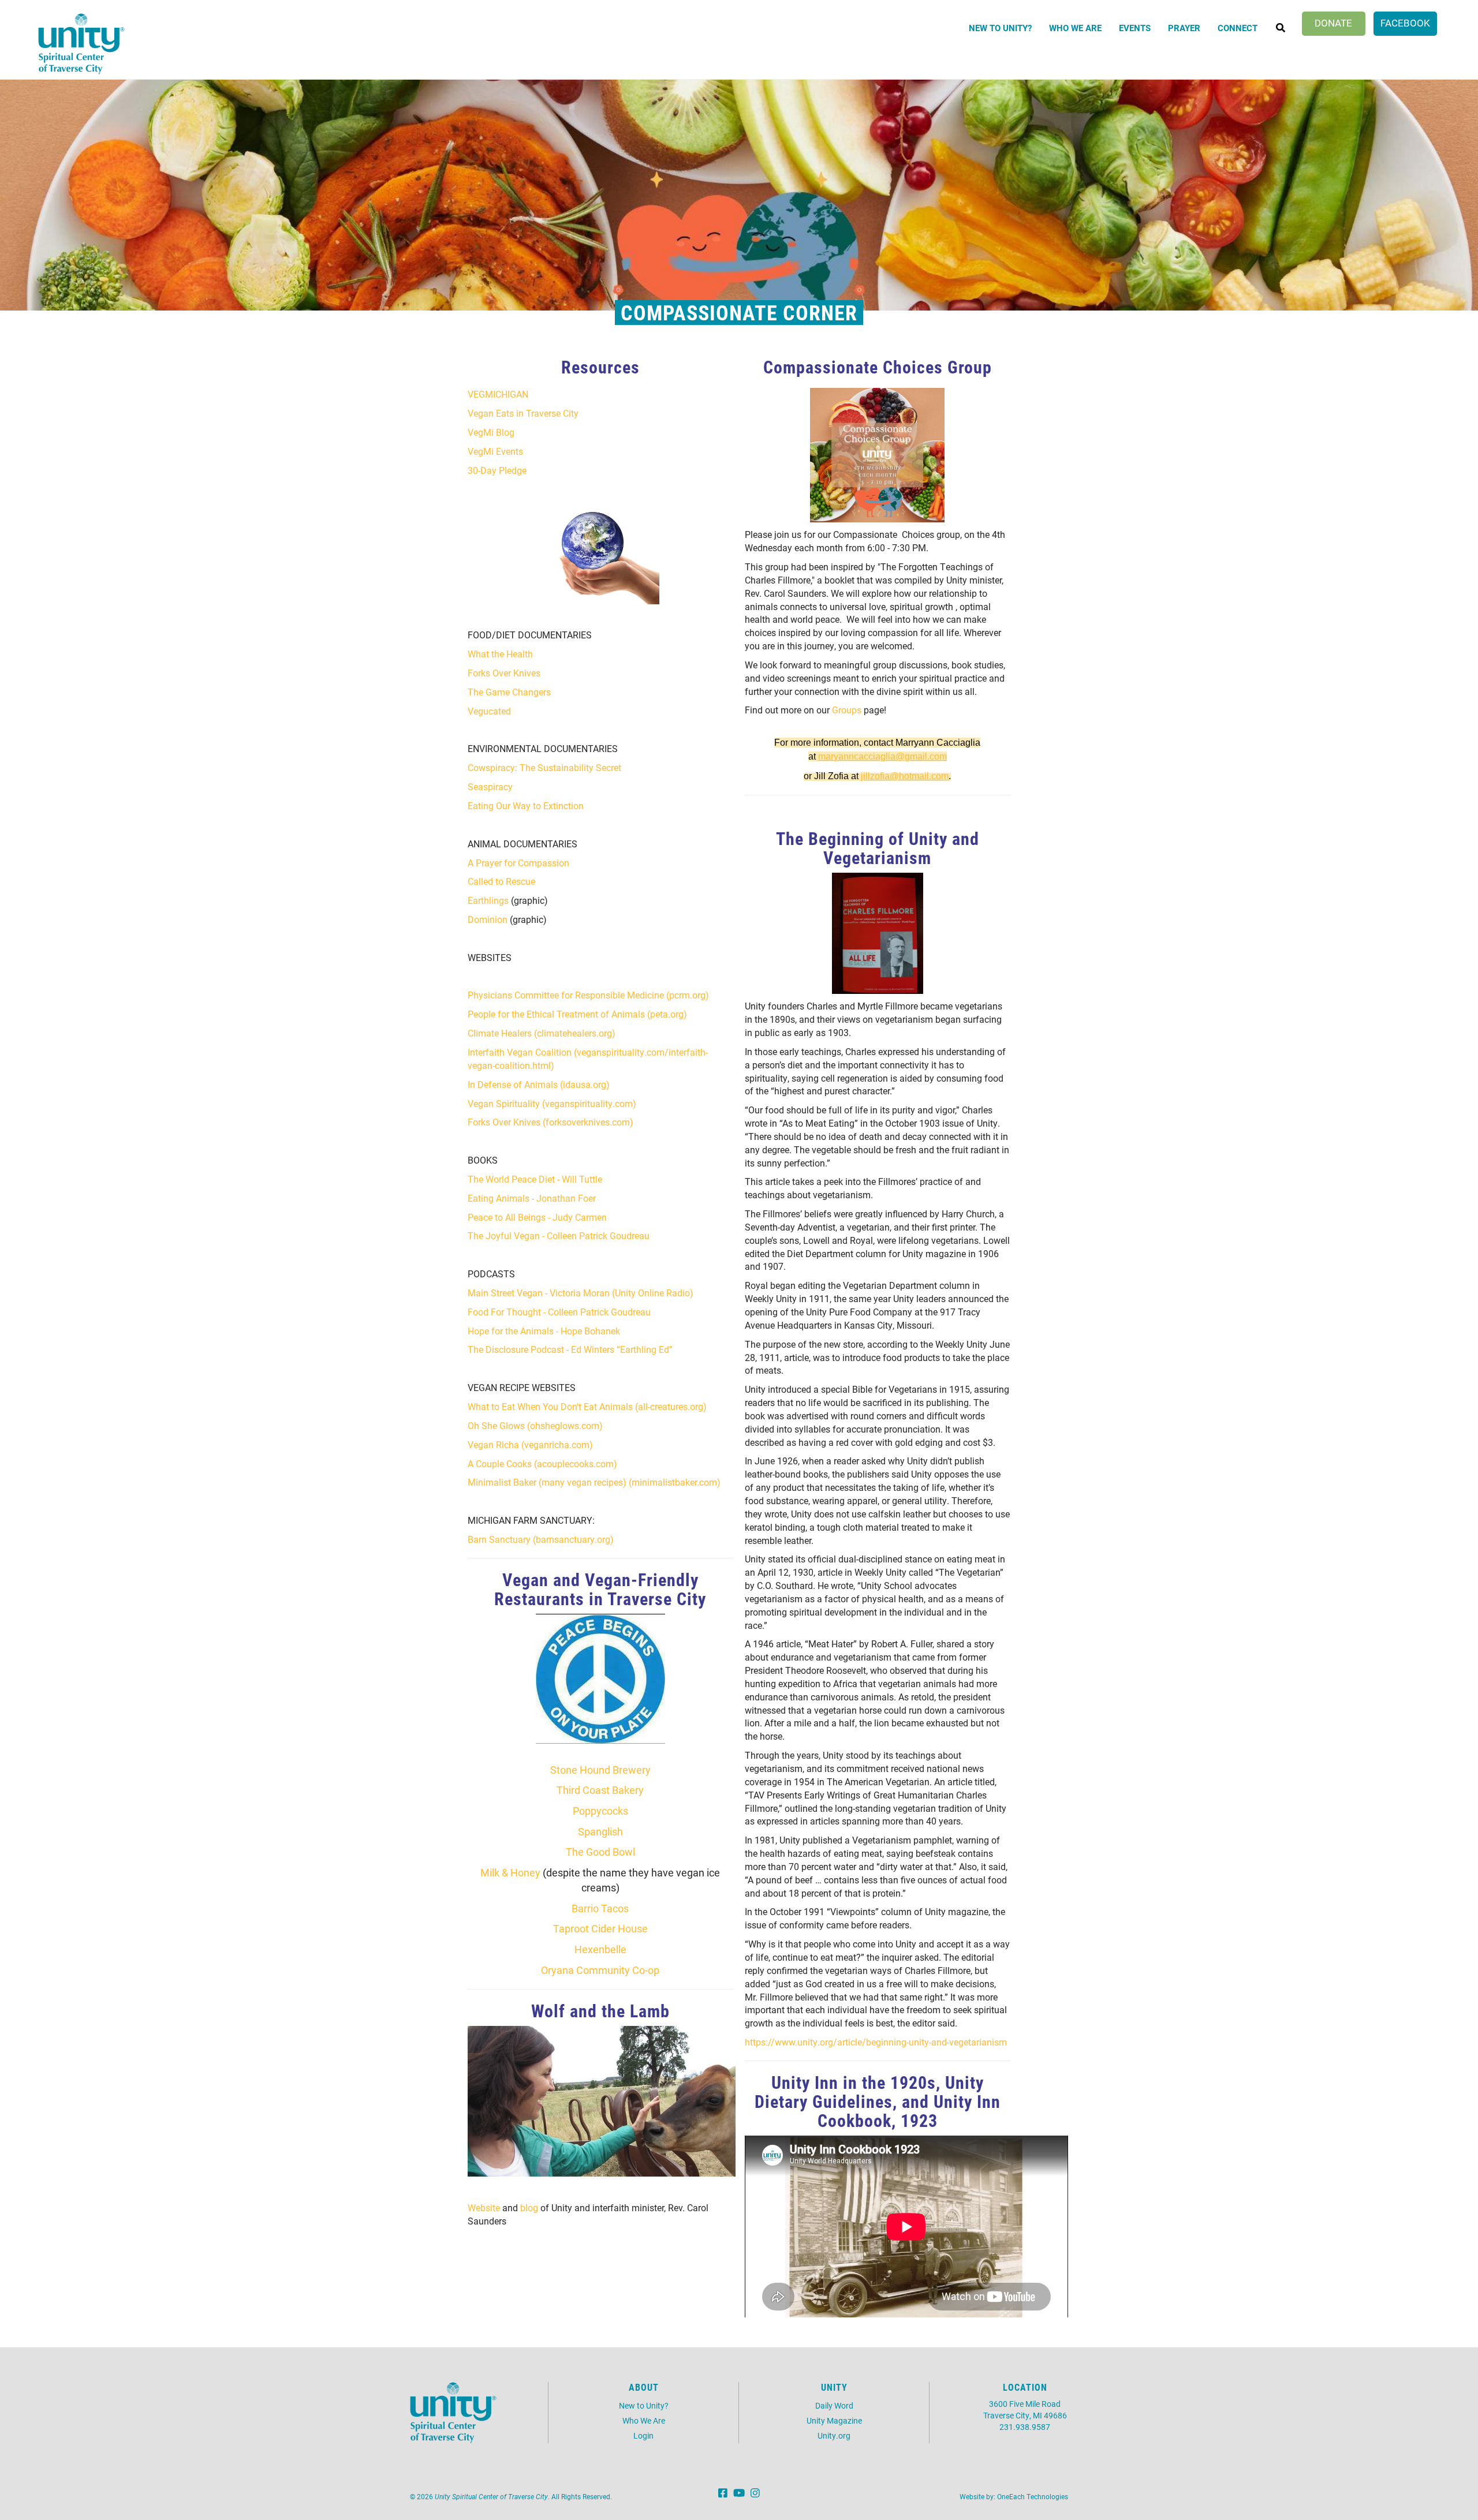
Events (1135, 28)
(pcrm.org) (688, 995)
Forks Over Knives (504, 673)
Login (643, 2435)
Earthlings (488, 900)
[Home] (81, 44)
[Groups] (878, 455)
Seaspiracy (490, 786)
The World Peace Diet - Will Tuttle (535, 1179)
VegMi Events (495, 451)
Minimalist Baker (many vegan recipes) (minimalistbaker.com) (594, 1482)
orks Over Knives (507, 1122)
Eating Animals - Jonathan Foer (532, 1198)
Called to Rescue (501, 881)
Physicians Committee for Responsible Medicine (566, 995)
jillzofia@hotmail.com (905, 776)
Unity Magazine (834, 2420)
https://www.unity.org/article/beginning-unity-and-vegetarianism (876, 2042)
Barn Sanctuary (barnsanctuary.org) (541, 1539)
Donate (1333, 23)
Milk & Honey (510, 1872)
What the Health (500, 654)
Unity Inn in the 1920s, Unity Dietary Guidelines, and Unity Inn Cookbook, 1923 (878, 2101)
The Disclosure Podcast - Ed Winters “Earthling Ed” (570, 1349)
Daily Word (834, 2405)
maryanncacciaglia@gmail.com (882, 756)
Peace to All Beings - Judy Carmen (537, 1217)
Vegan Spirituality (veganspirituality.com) (552, 1103)
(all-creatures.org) (670, 1406)
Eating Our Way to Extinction (526, 805)
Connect (1238, 28)
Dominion (488, 919)
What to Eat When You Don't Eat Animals (550, 1406)
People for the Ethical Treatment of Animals (556, 1014)
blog (529, 2207)
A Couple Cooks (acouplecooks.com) (542, 1463)
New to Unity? (1000, 28)
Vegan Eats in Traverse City (523, 413)
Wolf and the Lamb (600, 2010)
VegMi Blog (491, 432)
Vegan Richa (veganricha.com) (530, 1444)
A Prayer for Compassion (518, 863)
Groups (847, 710)
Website (484, 2207)
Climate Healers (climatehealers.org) (542, 1033)
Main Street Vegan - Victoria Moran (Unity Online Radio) (581, 1293)
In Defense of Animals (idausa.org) (539, 1084)
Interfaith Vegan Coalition (520, 1052)
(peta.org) (667, 1014)
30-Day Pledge (497, 470)
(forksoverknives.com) (588, 1122)
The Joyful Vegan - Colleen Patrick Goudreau (559, 1235)
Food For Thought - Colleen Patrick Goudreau (559, 1312)
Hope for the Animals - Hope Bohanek (544, 1331)
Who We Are (1075, 28)
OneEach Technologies (1033, 2496)
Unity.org (834, 2435)
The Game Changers (509, 692)
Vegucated (489, 711)
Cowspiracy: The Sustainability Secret (544, 767)
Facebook (1405, 23)
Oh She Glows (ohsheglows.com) (535, 1425)
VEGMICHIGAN (498, 394)
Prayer (1184, 28)
